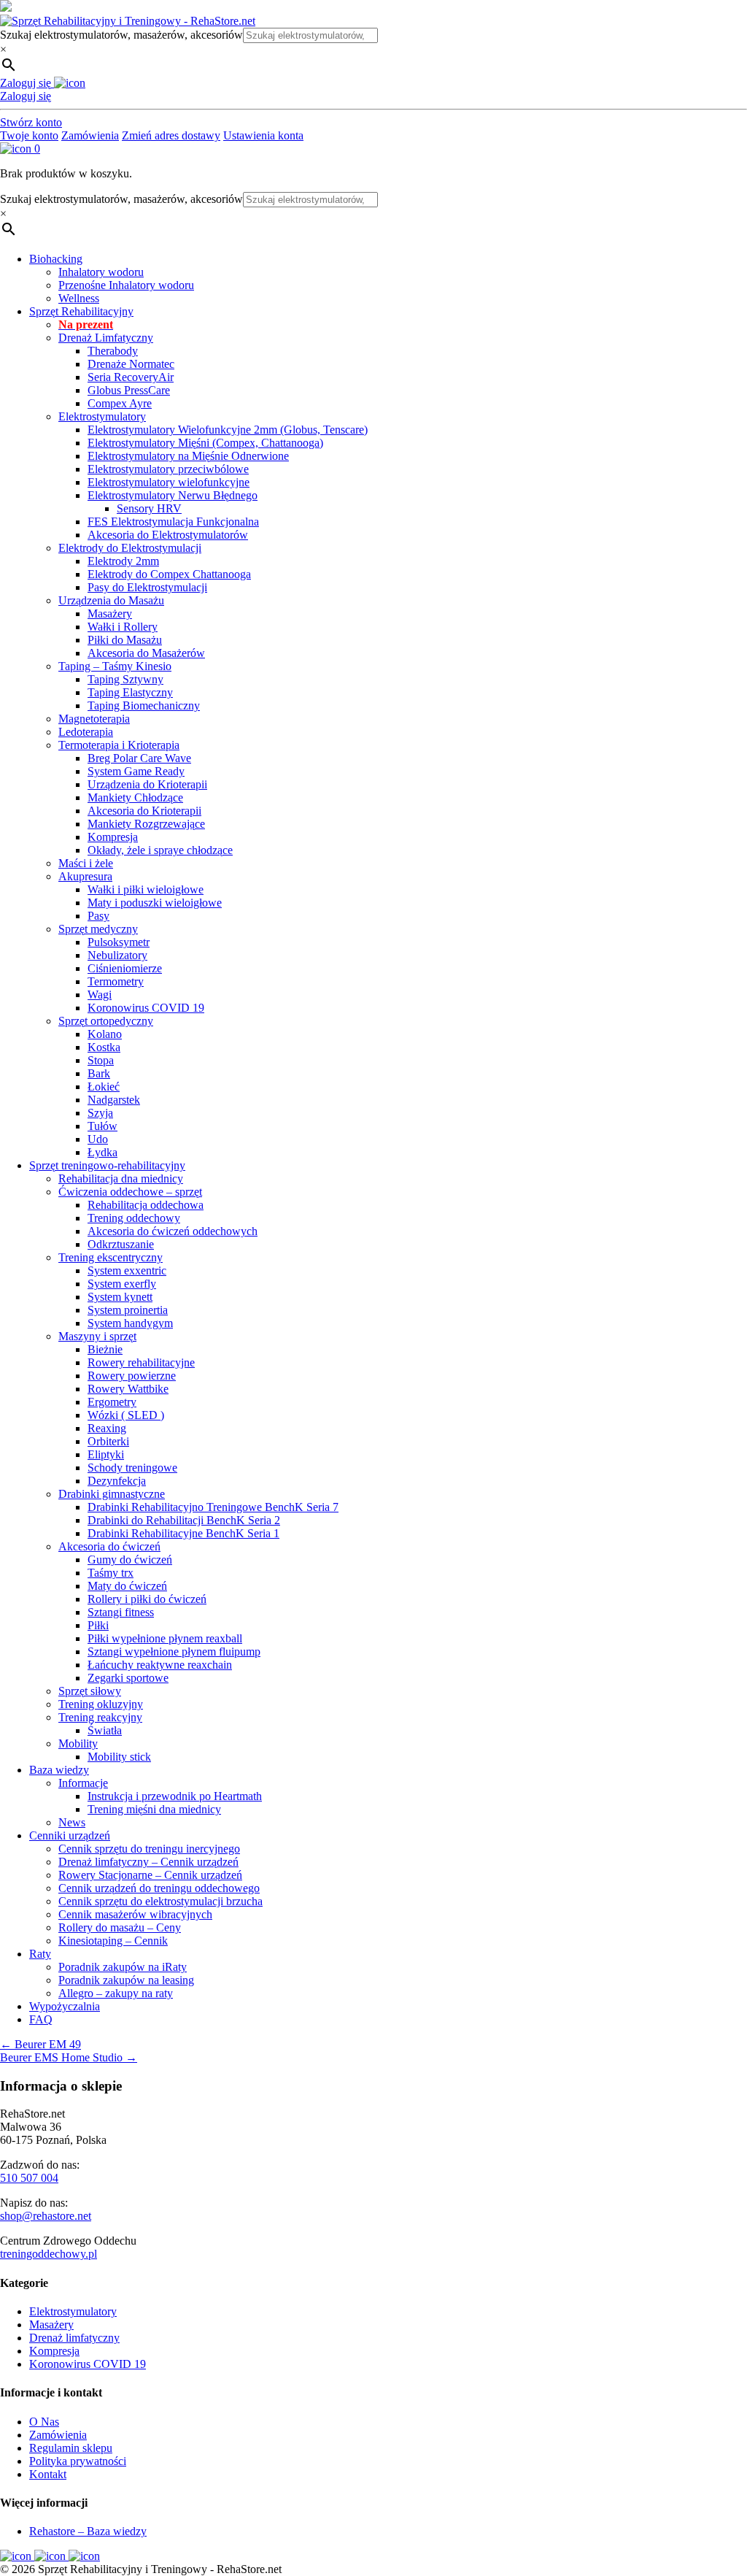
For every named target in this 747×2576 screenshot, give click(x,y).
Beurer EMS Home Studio (69, 2057)
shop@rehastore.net (46, 2216)
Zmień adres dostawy (171, 135)
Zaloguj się (26, 96)
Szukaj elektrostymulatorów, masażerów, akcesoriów (121, 35)
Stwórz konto (31, 122)
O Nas (44, 2422)
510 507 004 (29, 2178)
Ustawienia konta (263, 135)
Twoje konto (29, 135)
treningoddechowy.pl (49, 2254)
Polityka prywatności (78, 2461)
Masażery (51, 2325)
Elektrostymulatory (73, 2311)
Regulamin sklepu (71, 2448)
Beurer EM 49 (40, 2044)
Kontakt (48, 2474)
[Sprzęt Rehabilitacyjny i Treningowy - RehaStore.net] (128, 21)
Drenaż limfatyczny (74, 2338)
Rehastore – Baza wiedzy (88, 2531)
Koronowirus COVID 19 (88, 2364)
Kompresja (54, 2351)
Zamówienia (90, 135)
